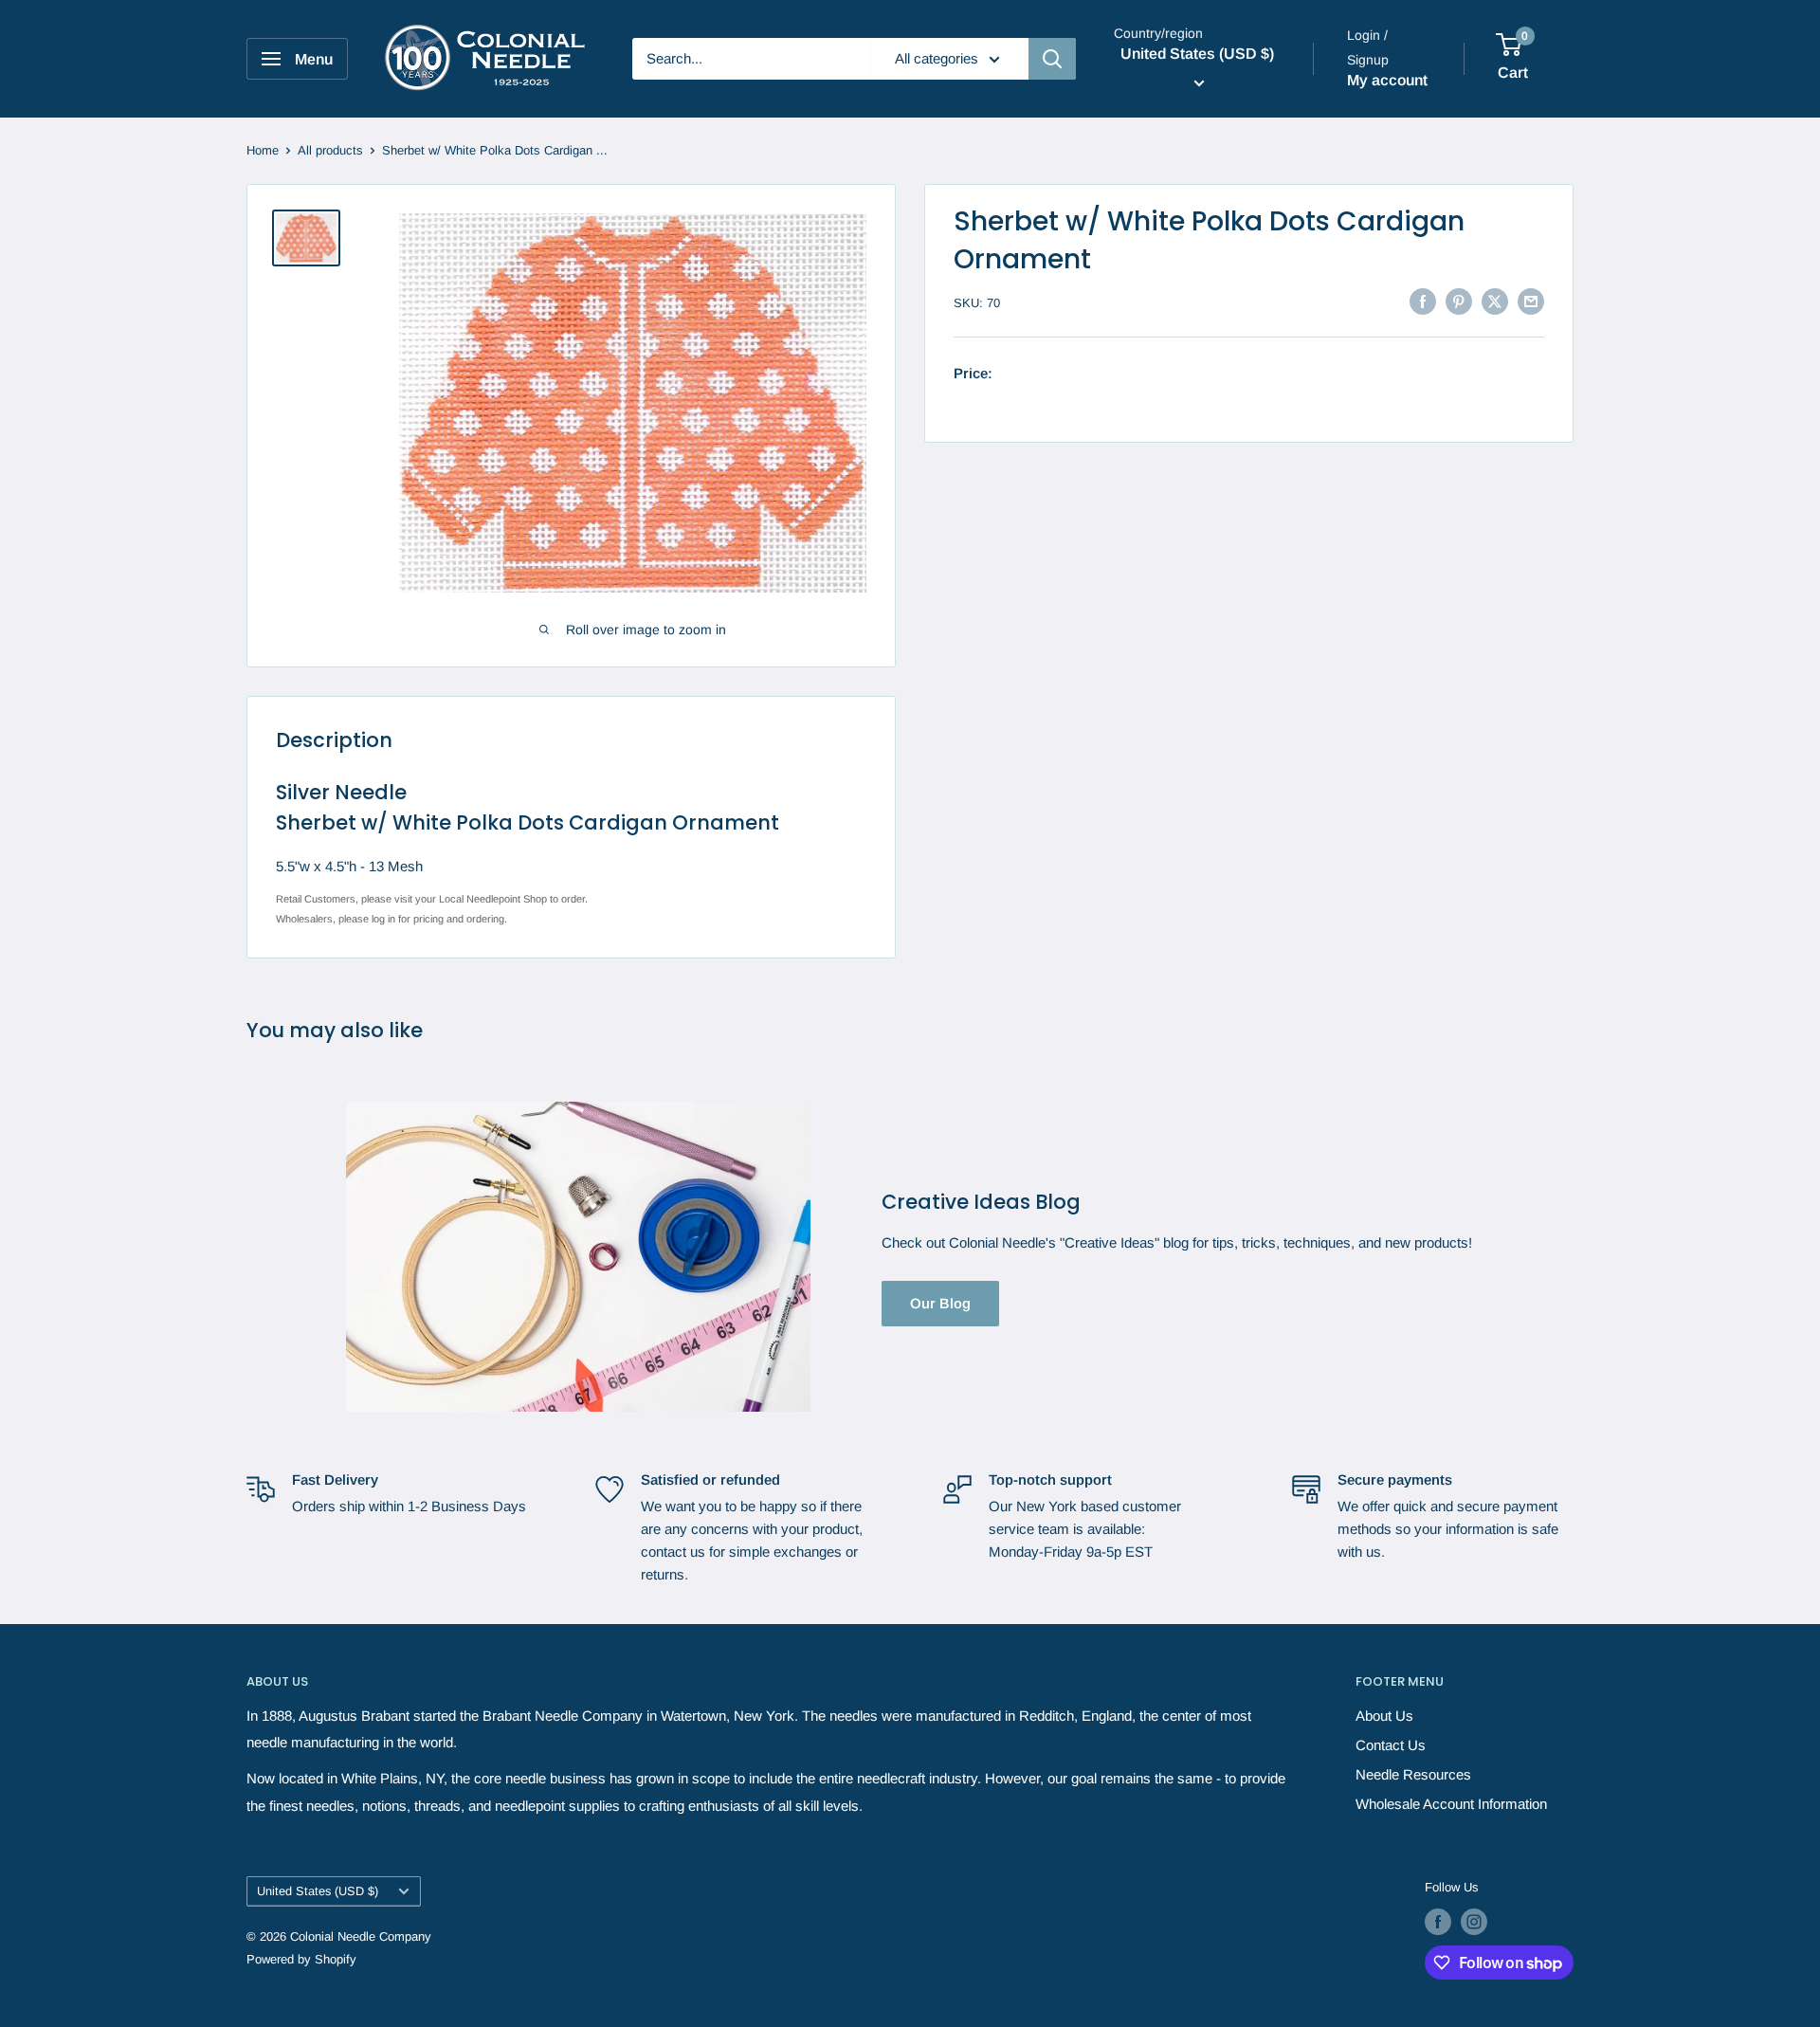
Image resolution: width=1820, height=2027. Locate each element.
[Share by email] (1531, 301)
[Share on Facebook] (1423, 301)
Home (263, 150)
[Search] (1052, 59)
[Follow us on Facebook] (1438, 1922)
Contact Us (1391, 1745)
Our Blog (940, 1303)
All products (330, 150)
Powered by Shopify (301, 1959)
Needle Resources (1413, 1774)
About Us (1384, 1716)
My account (1387, 80)
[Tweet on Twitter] (1495, 301)
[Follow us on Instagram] (1474, 1922)
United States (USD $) (318, 1891)
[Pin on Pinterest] (1459, 301)
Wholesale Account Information (1451, 1804)
